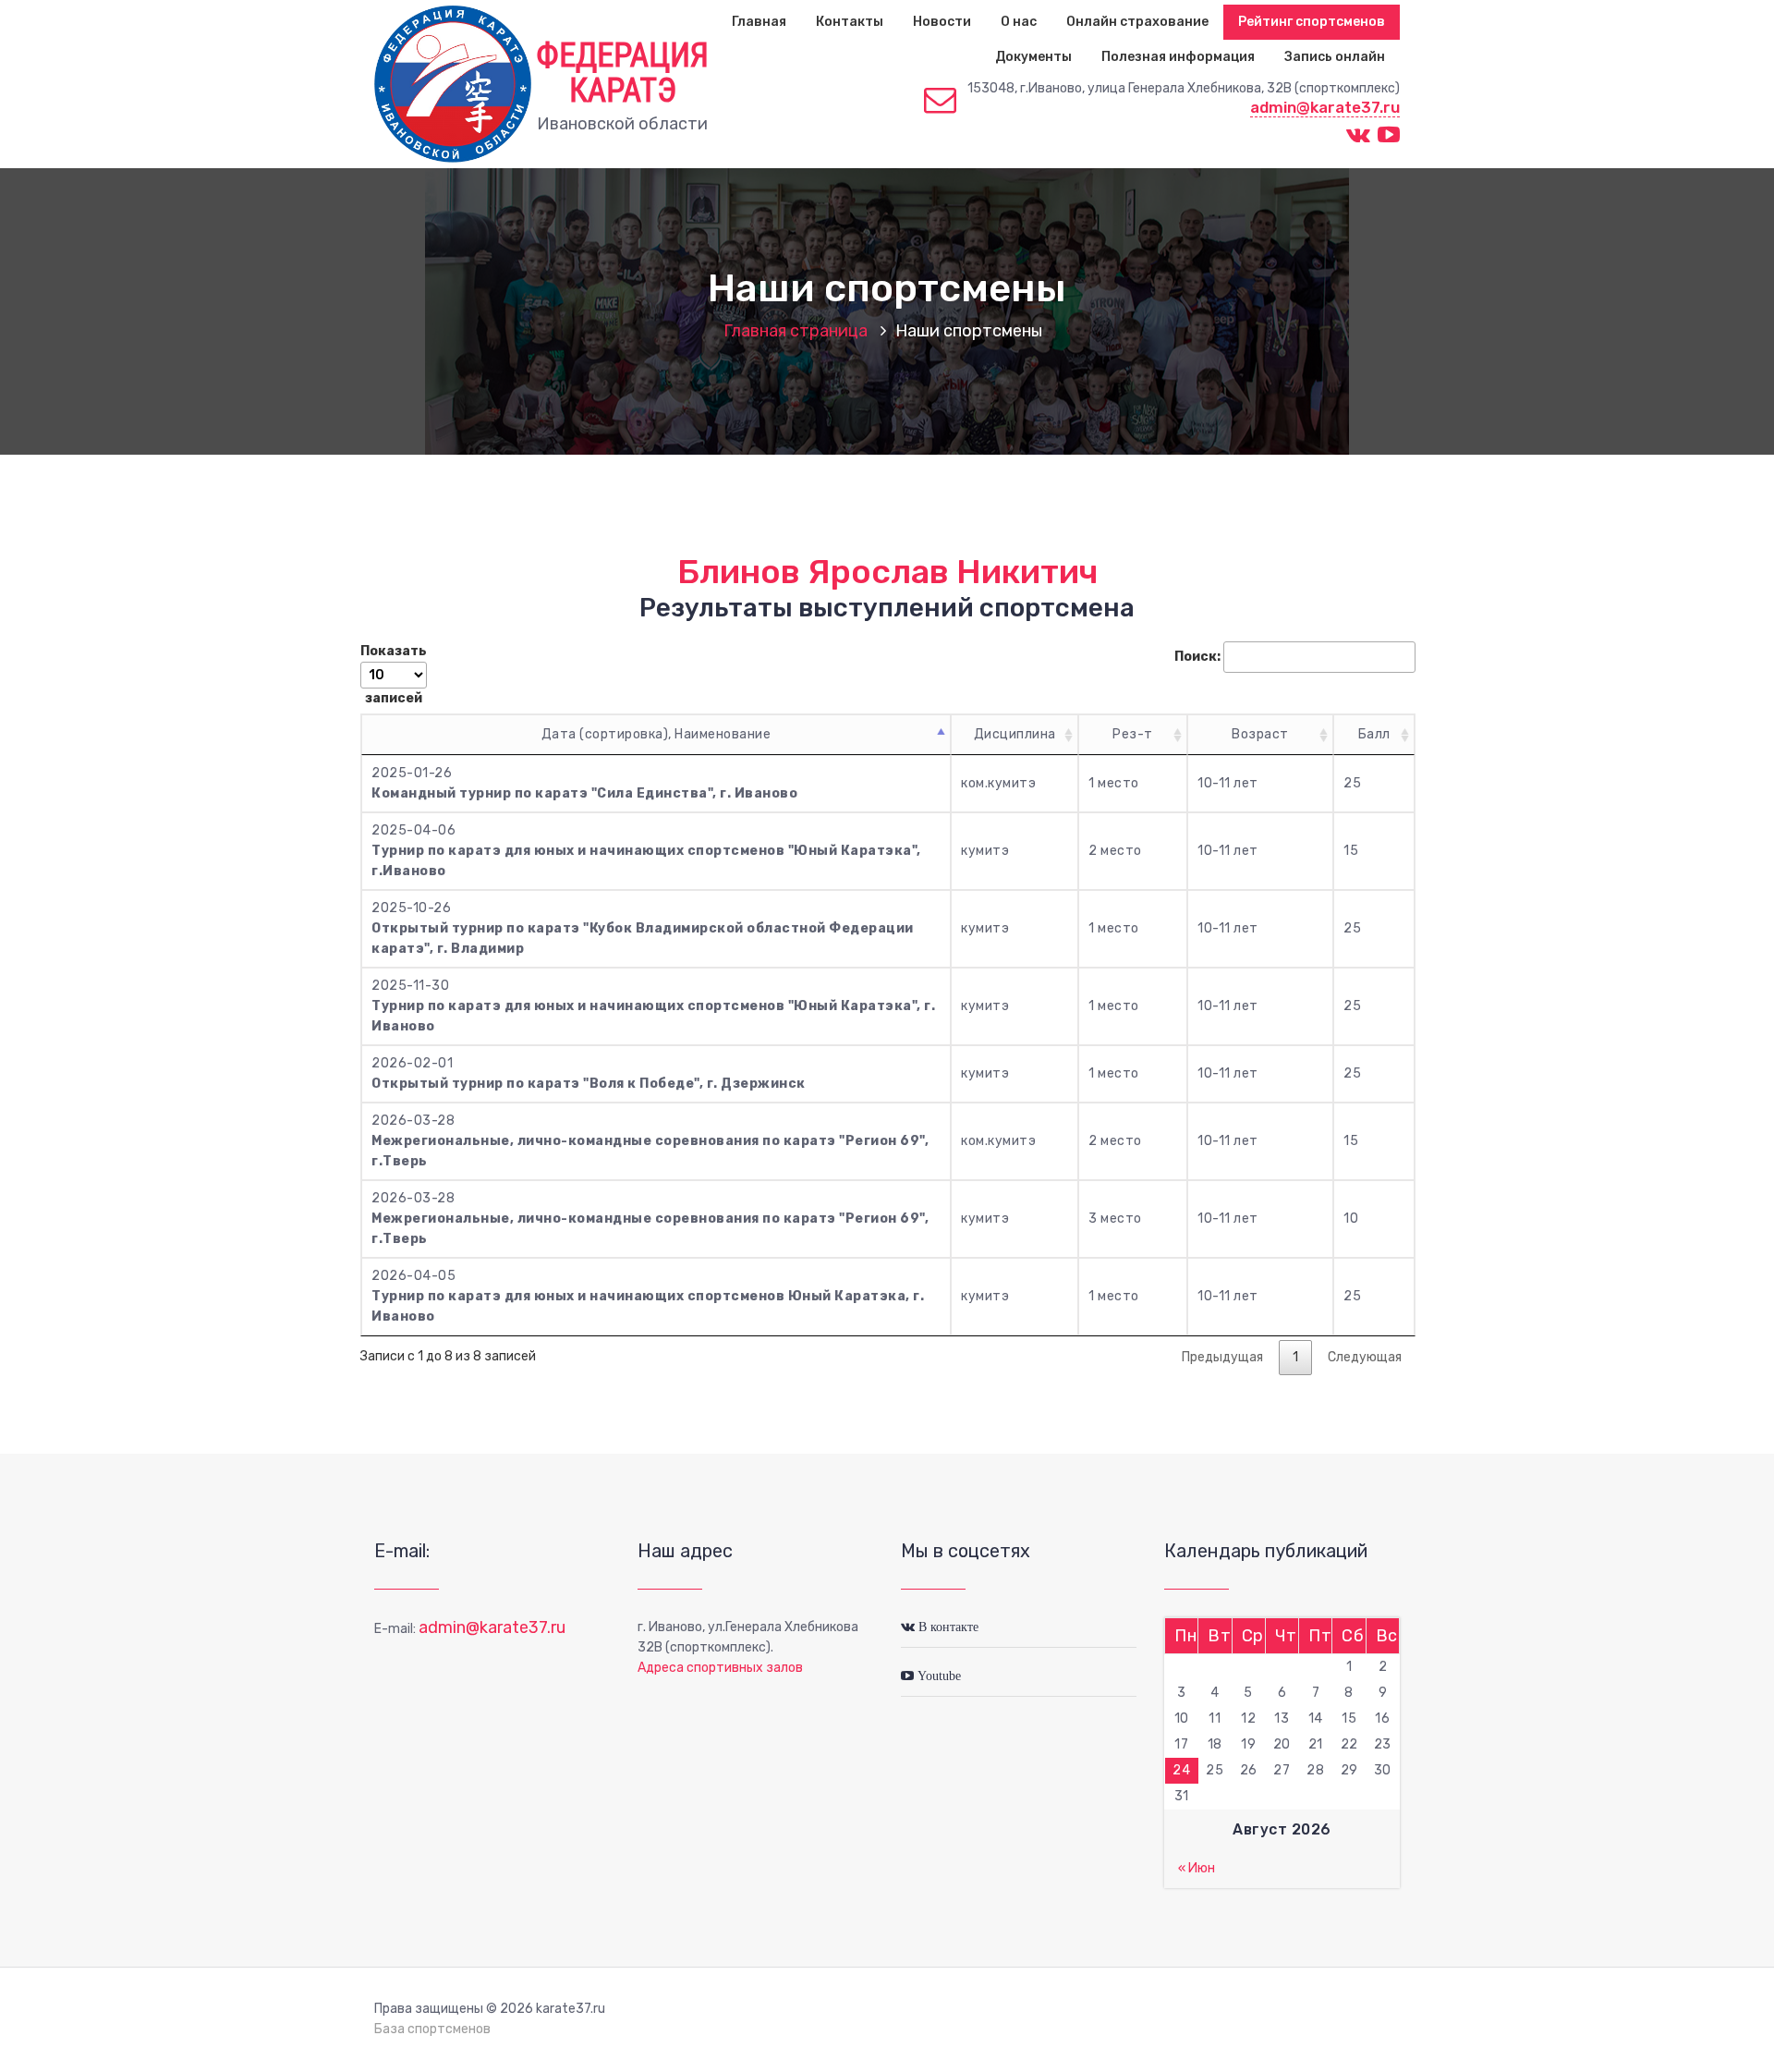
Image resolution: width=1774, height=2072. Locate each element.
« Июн (1197, 1868)
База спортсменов (432, 2029)
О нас (1019, 22)
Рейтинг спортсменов (1312, 22)
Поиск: (1197, 657)
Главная (759, 22)
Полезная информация (1178, 57)
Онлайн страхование (1137, 22)
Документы (1033, 57)
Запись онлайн (1335, 57)
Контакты (850, 22)
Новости (942, 22)
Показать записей (394, 675)
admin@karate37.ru (1325, 107)
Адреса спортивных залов (720, 1668)
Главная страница (796, 331)
